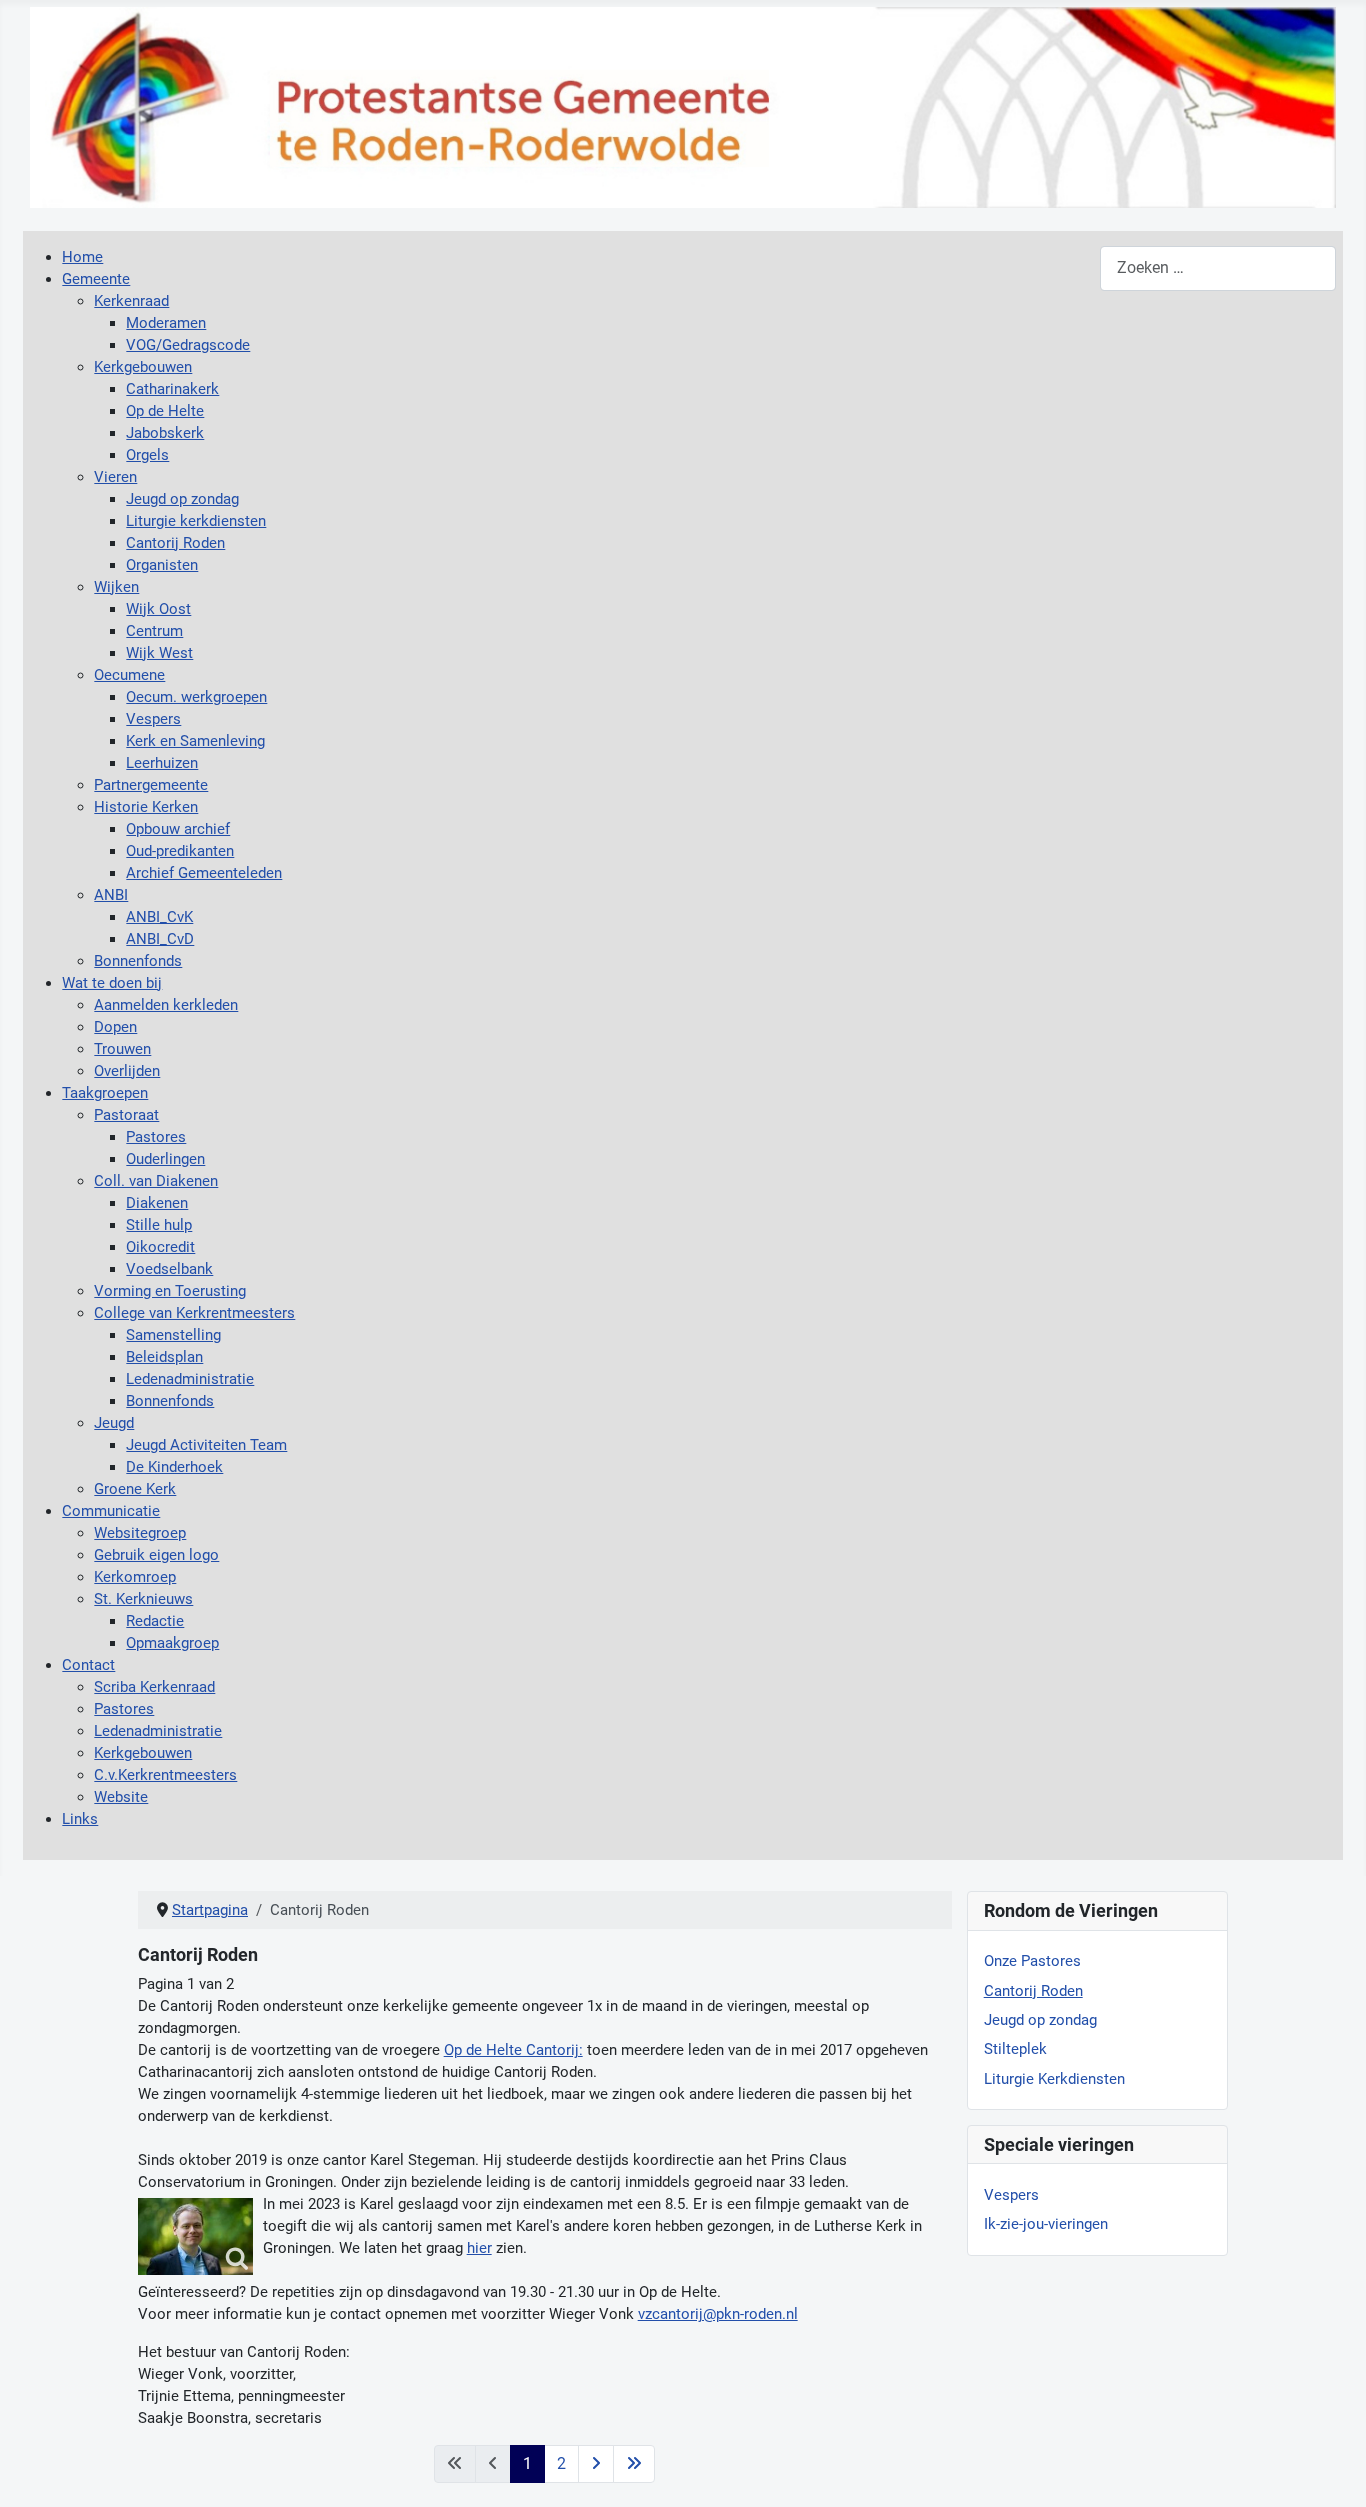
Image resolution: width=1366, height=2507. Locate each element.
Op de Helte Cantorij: (513, 2050)
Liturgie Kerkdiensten (1054, 2079)
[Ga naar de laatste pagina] (634, 2464)
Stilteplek (1015, 2049)
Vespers (1011, 2195)
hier (479, 2248)
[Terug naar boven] (1332, 2471)
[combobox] (1218, 268)
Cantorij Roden (1033, 1991)
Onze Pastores (1032, 1961)
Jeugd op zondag (1040, 2020)
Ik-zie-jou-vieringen (1046, 2224)
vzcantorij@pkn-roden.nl (718, 2314)
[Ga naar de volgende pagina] (596, 2464)
